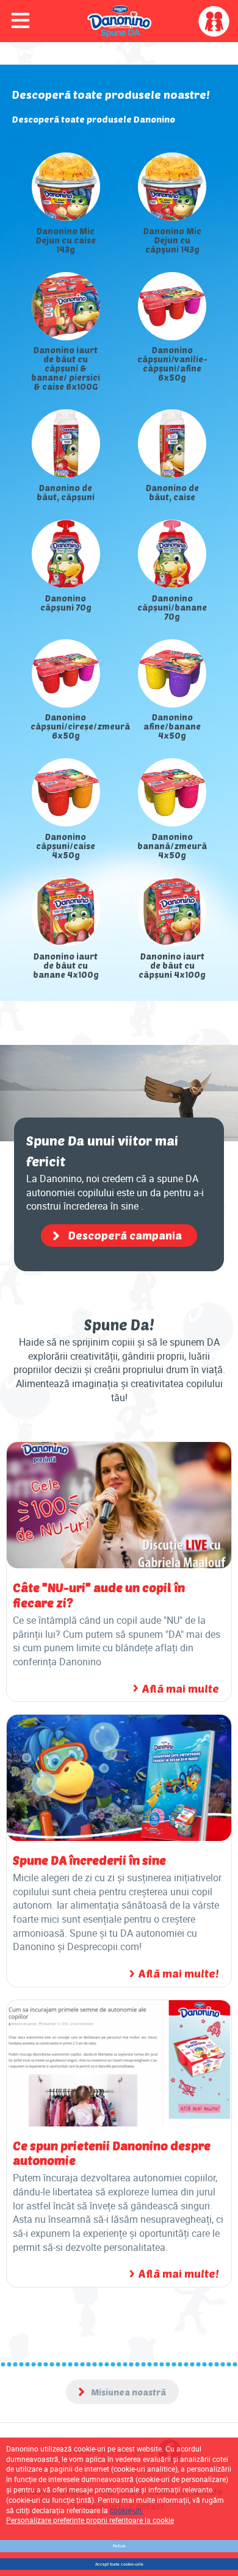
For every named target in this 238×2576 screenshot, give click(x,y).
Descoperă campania (125, 1235)
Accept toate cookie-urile (119, 2564)
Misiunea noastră (128, 2392)
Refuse (119, 2546)
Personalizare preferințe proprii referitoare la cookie (90, 2520)
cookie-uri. (127, 2510)
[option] (119, 566)
